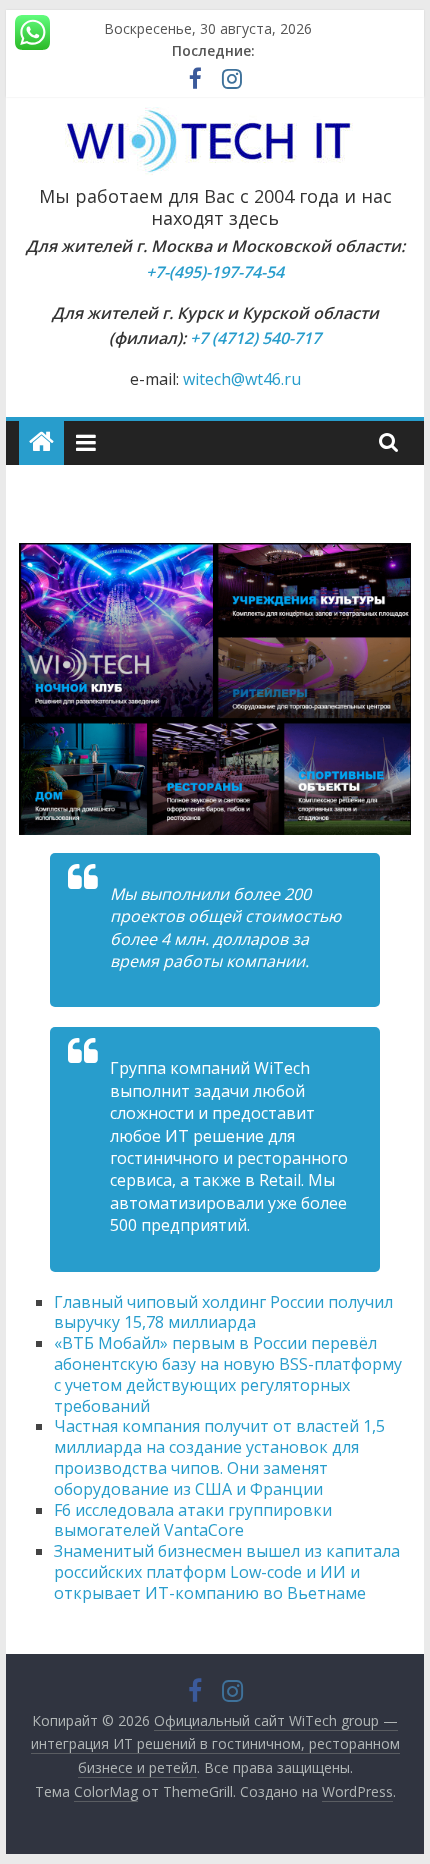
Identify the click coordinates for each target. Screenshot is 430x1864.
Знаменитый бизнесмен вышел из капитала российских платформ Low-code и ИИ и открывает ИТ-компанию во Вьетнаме (227, 1572)
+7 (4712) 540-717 (255, 338)
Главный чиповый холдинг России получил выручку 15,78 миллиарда (223, 1312)
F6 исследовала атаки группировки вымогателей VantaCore (193, 1520)
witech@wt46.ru (242, 379)
